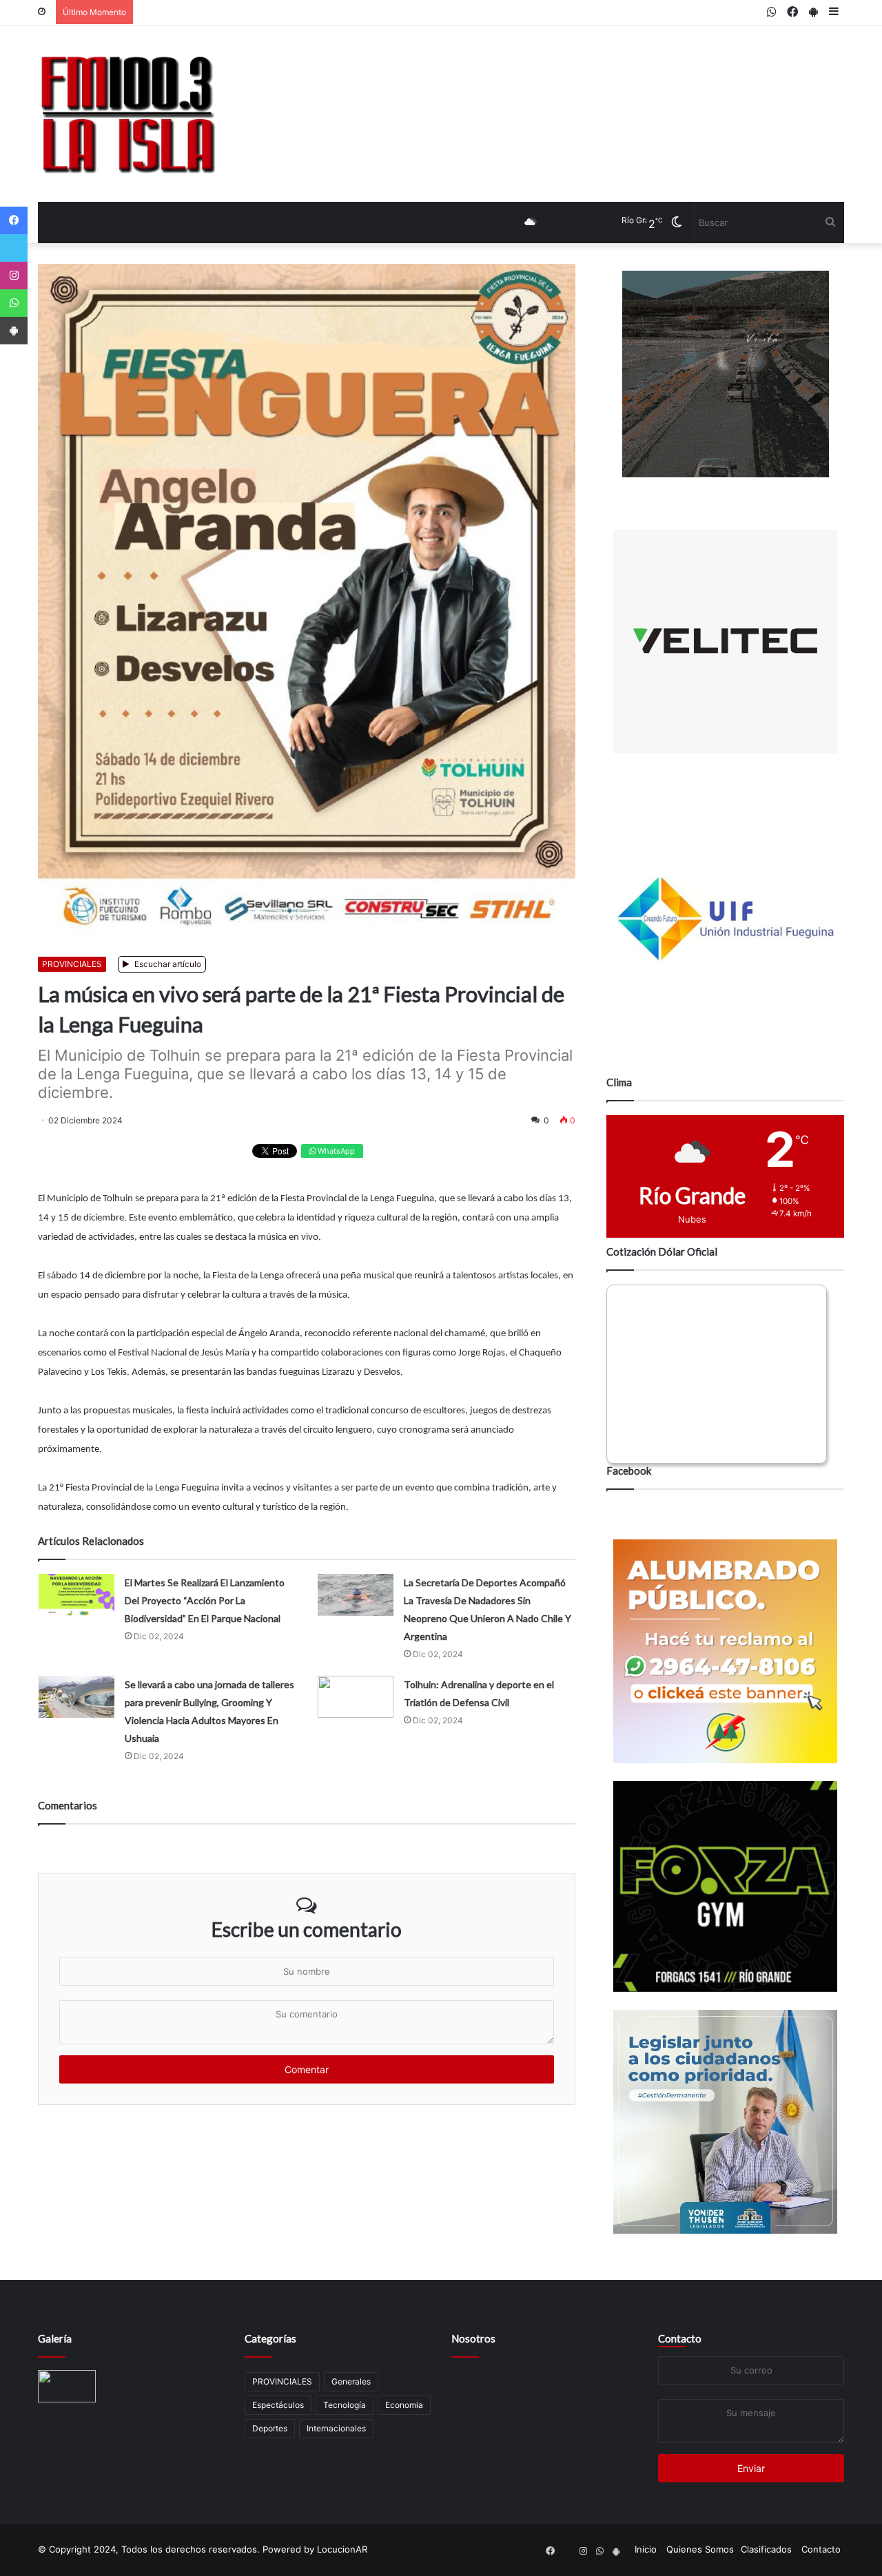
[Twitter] (14, 248)
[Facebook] (14, 220)
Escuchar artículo (167, 964)
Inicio (646, 2549)
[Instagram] (14, 276)
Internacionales (336, 2428)
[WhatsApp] (14, 303)
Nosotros (473, 2338)
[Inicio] (127, 114)
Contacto (680, 2338)
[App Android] (14, 331)
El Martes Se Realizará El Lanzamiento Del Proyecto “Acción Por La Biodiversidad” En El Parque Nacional (205, 1600)
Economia (404, 2405)
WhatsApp (335, 1151)
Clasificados (766, 2549)
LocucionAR (342, 2549)
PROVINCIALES (72, 964)
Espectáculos (278, 2405)
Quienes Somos (700, 2549)
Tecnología (345, 2405)
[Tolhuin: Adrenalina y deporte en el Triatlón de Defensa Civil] (356, 1697)
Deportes (270, 2428)
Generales (351, 2381)
